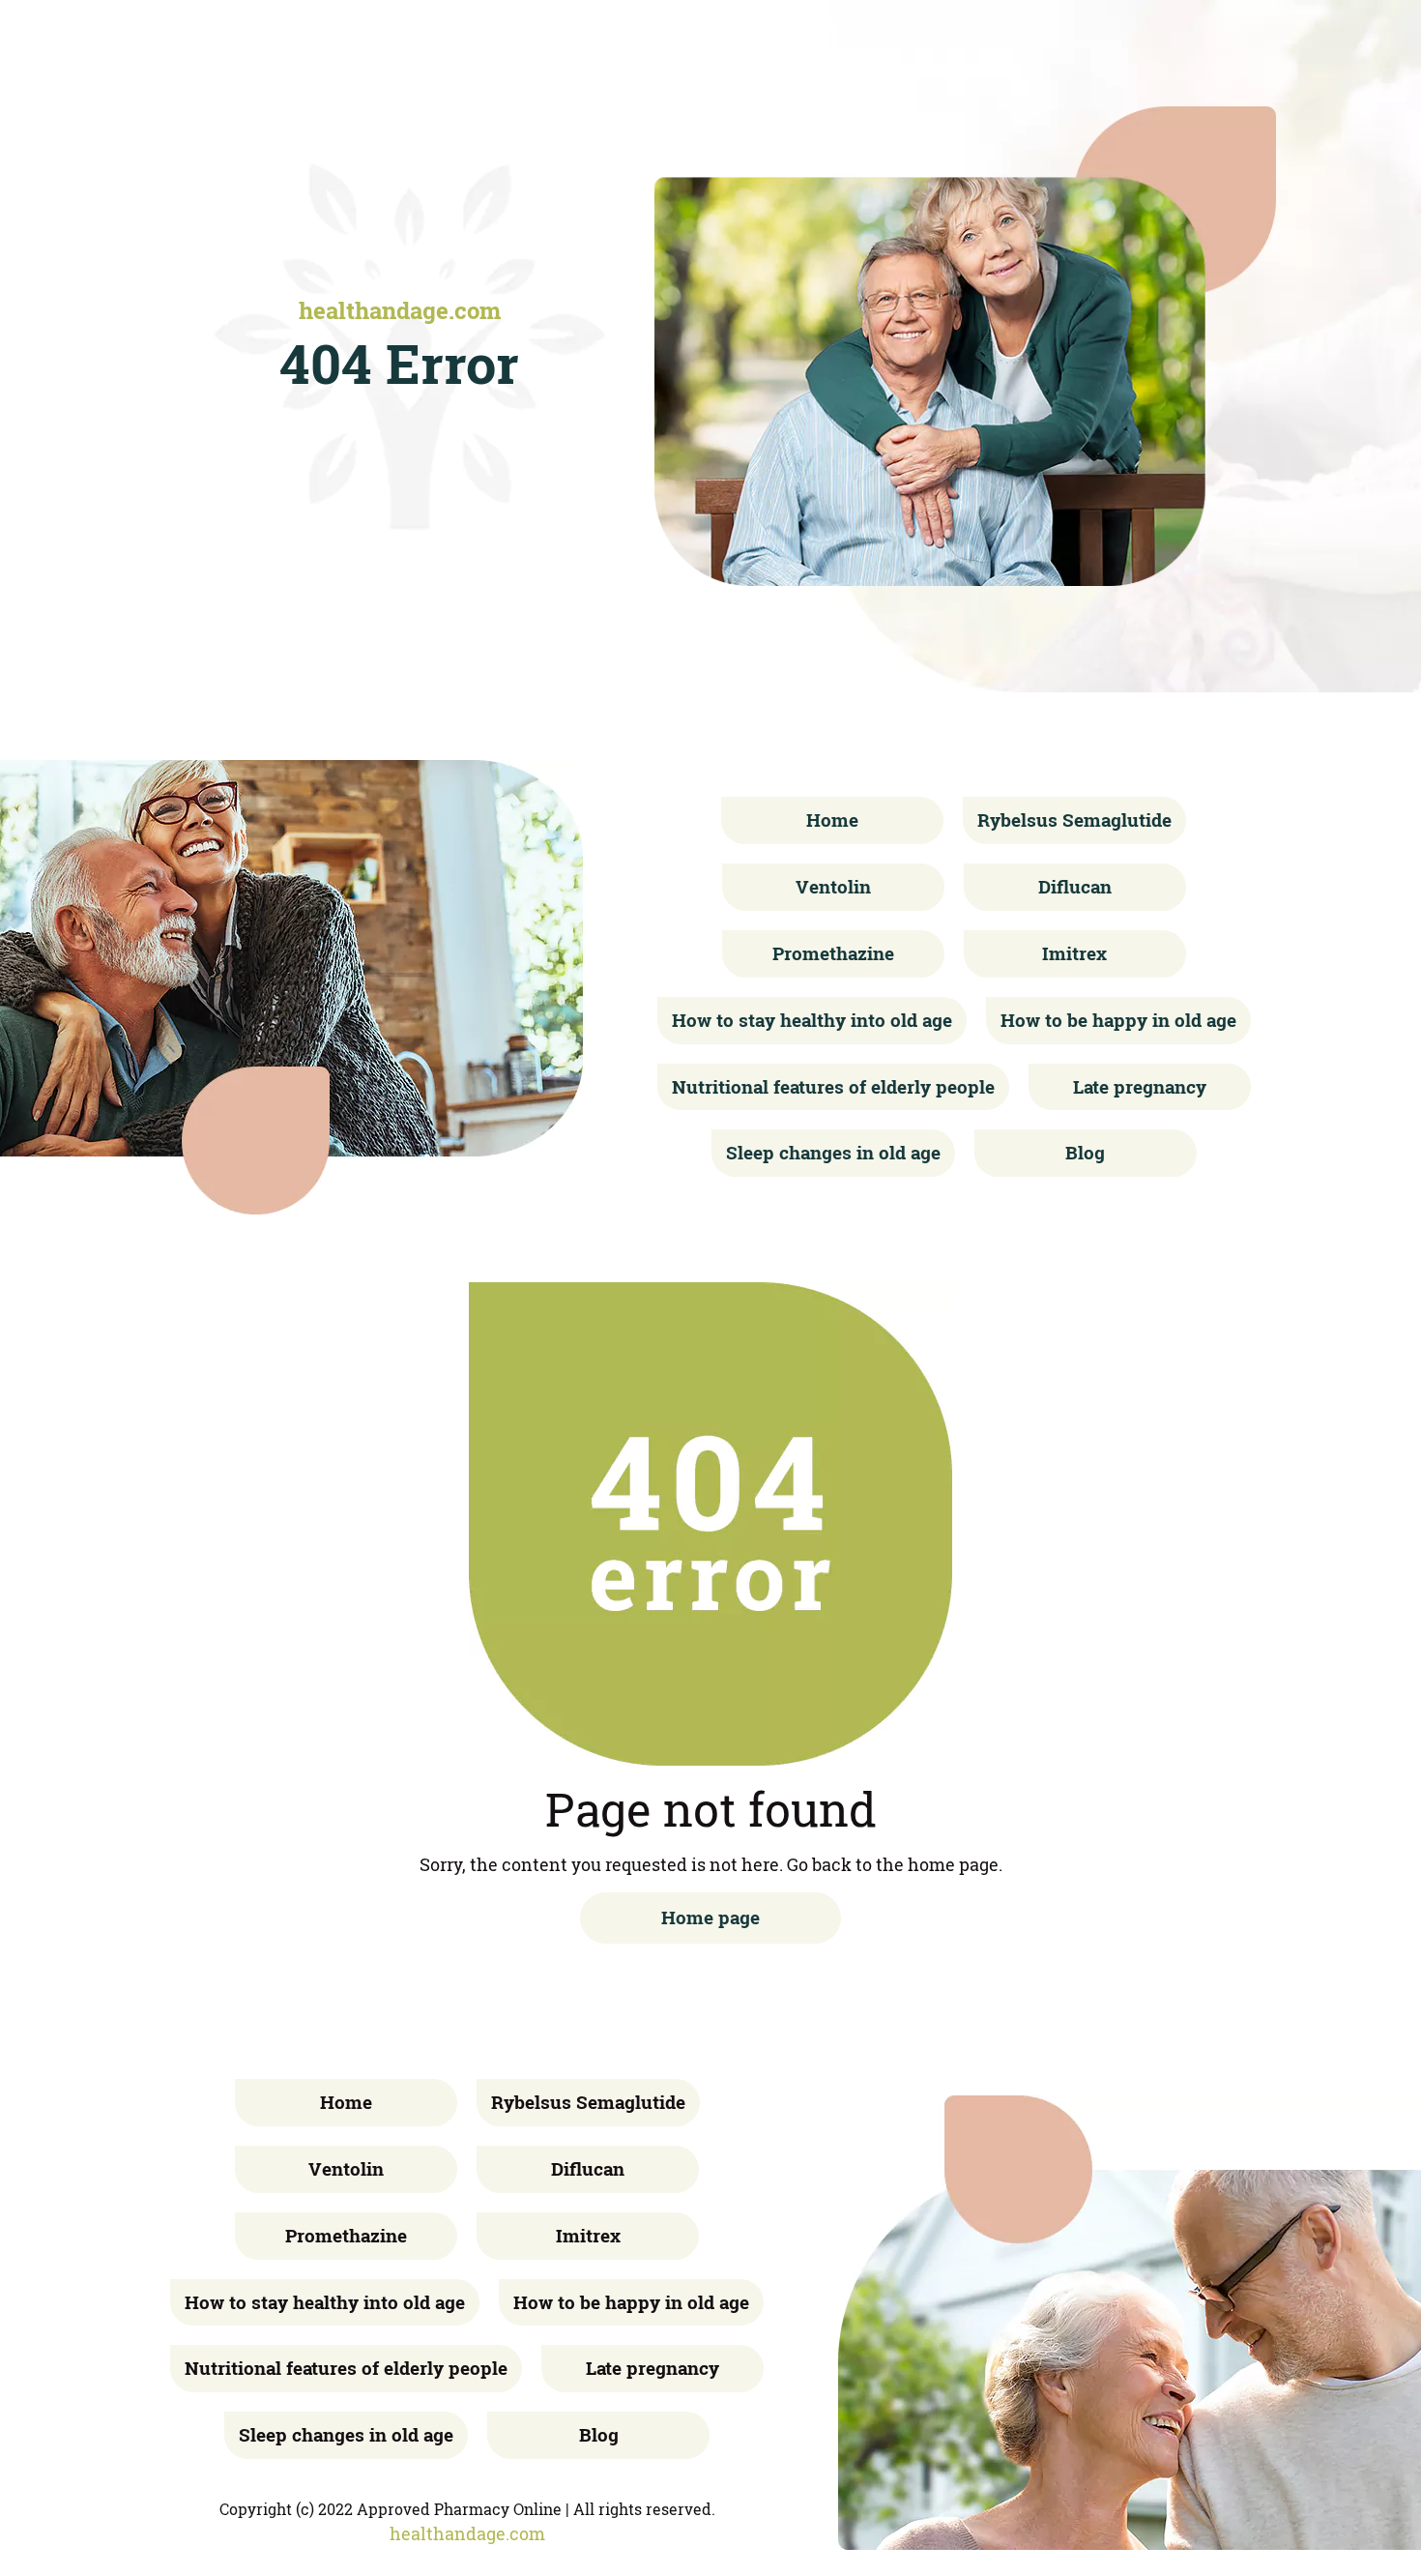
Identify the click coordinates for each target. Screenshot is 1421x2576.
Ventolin (833, 886)
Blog (1085, 1152)
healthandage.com (400, 310)
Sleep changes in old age (833, 1152)
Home (832, 820)
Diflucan (1075, 886)
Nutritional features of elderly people (833, 1086)
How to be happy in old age (1118, 1020)
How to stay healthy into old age (812, 1020)
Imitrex (1074, 953)
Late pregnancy (1140, 1086)
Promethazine (833, 953)
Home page (710, 1917)
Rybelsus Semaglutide (1074, 820)
